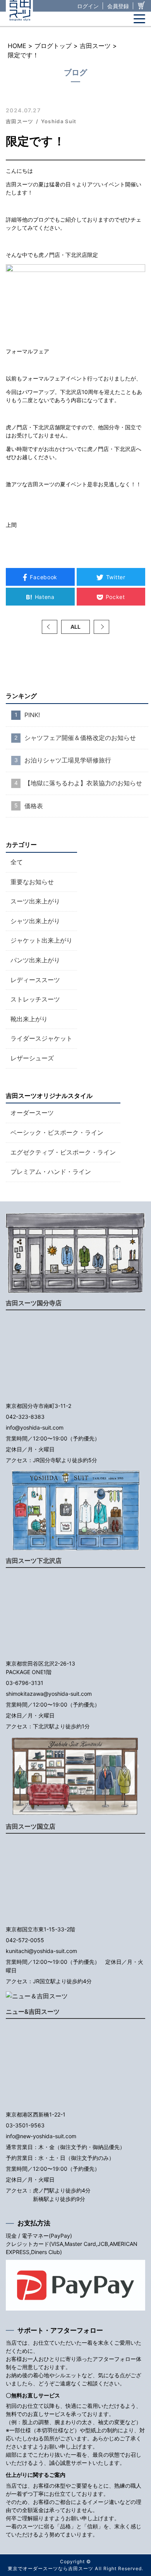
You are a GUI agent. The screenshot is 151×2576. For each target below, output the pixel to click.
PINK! (32, 715)
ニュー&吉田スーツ (33, 2012)
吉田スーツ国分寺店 (34, 1303)
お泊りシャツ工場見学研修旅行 (68, 760)
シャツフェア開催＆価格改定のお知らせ (80, 738)
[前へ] (50, 627)
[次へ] (101, 627)
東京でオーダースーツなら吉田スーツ (51, 2568)
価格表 (34, 806)
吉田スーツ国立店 (31, 1826)
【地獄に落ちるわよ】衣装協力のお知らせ (83, 783)
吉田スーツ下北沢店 (34, 1561)
